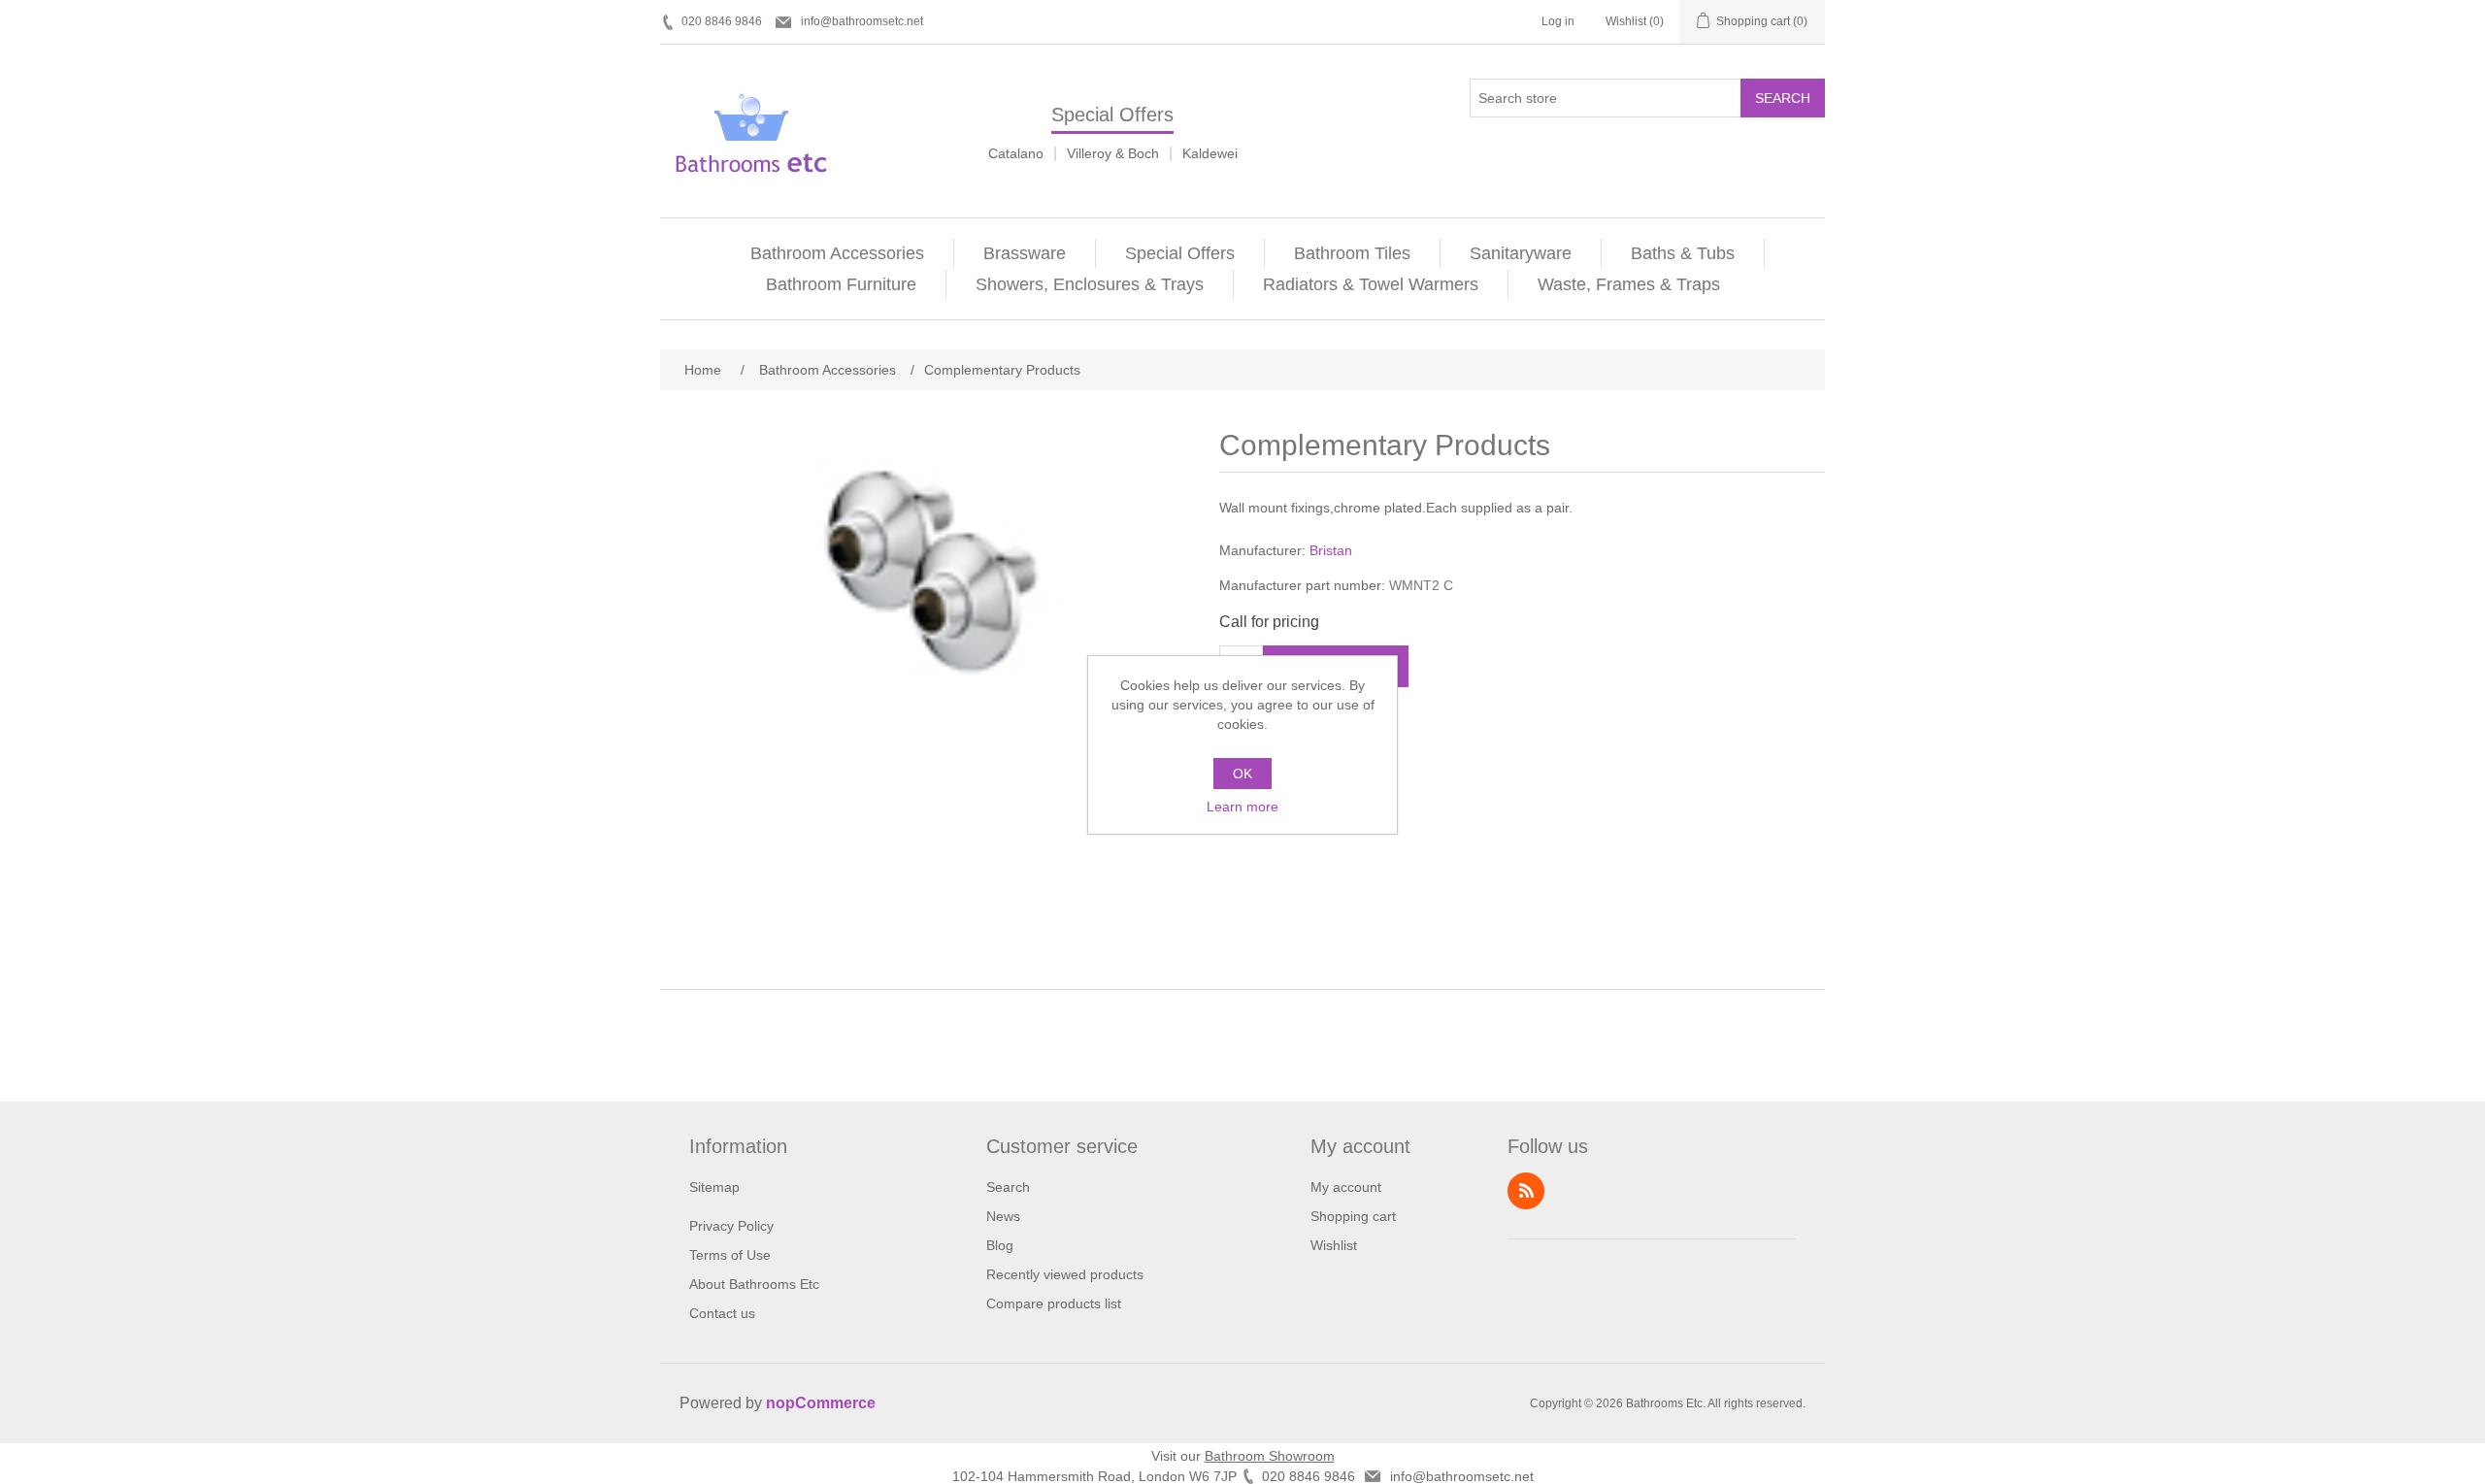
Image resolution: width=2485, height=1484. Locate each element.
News (1003, 1216)
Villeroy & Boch (1113, 153)
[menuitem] (838, 253)
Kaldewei (1210, 153)
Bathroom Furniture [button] (841, 284)
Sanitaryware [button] (1521, 253)
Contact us (722, 1313)
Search (1783, 98)
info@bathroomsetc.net (862, 21)
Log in (1558, 21)
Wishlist (1334, 1245)
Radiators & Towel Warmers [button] (1371, 284)
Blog (1000, 1245)
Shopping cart (1353, 1216)
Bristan (1331, 550)
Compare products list (1054, 1303)
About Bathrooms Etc (754, 1284)
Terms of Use (730, 1255)
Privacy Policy (731, 1226)
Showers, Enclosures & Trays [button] (1090, 284)
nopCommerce (821, 1403)
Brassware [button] (1025, 253)
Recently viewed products (1065, 1274)
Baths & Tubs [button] (1683, 253)
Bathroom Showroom (1270, 1456)
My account (1346, 1187)
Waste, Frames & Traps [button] (1629, 284)
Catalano (1016, 153)
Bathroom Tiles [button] (1352, 253)
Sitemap (714, 1187)
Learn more (1242, 807)
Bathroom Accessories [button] (837, 253)
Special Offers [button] (1180, 253)
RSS (1526, 1191)
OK (1242, 774)
